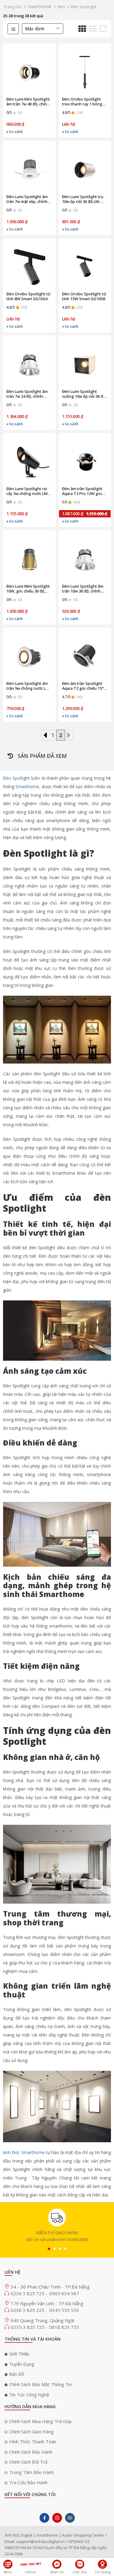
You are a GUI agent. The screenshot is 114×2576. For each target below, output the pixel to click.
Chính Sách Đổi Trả (28, 2462)
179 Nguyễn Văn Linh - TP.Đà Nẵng (47, 2303)
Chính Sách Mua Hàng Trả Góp (40, 2421)
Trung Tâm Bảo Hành (31, 2472)
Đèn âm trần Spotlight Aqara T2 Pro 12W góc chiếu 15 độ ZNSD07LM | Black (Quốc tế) (84, 491)
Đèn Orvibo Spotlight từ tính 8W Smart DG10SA (28, 296)
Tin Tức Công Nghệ (29, 2395)
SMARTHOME (40, 7)
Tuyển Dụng (22, 2364)
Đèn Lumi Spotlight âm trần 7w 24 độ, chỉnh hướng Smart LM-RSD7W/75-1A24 (27, 394)
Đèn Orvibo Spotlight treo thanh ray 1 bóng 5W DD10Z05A (82, 101)
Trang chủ (13, 7)
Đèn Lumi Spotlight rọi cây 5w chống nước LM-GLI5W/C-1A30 (28, 491)
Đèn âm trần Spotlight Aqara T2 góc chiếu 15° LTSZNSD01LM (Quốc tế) (84, 686)
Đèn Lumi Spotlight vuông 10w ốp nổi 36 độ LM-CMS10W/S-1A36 (84, 394)
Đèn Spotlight (16, 778)
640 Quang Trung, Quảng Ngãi (42, 2320)
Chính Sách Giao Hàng (31, 2432)
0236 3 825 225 (28, 2310)
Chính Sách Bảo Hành (31, 2452)
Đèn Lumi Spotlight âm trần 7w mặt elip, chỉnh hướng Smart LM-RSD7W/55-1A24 (27, 199)
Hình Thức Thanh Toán (33, 2442)
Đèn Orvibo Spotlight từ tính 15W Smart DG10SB (84, 296)
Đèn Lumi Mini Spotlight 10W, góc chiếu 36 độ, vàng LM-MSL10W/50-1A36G (28, 589)
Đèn (61, 7)
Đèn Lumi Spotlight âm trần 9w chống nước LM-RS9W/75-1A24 (28, 686)
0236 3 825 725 (28, 2293)
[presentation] (49, 2249)
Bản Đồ (17, 2374)
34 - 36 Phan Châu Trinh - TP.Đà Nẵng (50, 2287)
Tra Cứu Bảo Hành (28, 2482)
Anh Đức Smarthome (24, 2152)
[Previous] (45, 735)
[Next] (69, 735)
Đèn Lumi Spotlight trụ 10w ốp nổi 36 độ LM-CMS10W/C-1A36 (83, 199)
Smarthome (27, 787)
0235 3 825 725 (28, 2327)
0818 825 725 (64, 2327)
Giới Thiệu (19, 2354)
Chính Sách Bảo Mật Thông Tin (40, 2384)
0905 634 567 (64, 2293)
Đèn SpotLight (84, 7)
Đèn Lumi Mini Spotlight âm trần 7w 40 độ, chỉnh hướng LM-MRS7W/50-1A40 (28, 101)
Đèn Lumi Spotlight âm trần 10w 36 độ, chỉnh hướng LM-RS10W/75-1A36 (83, 589)
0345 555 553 (64, 2310)
